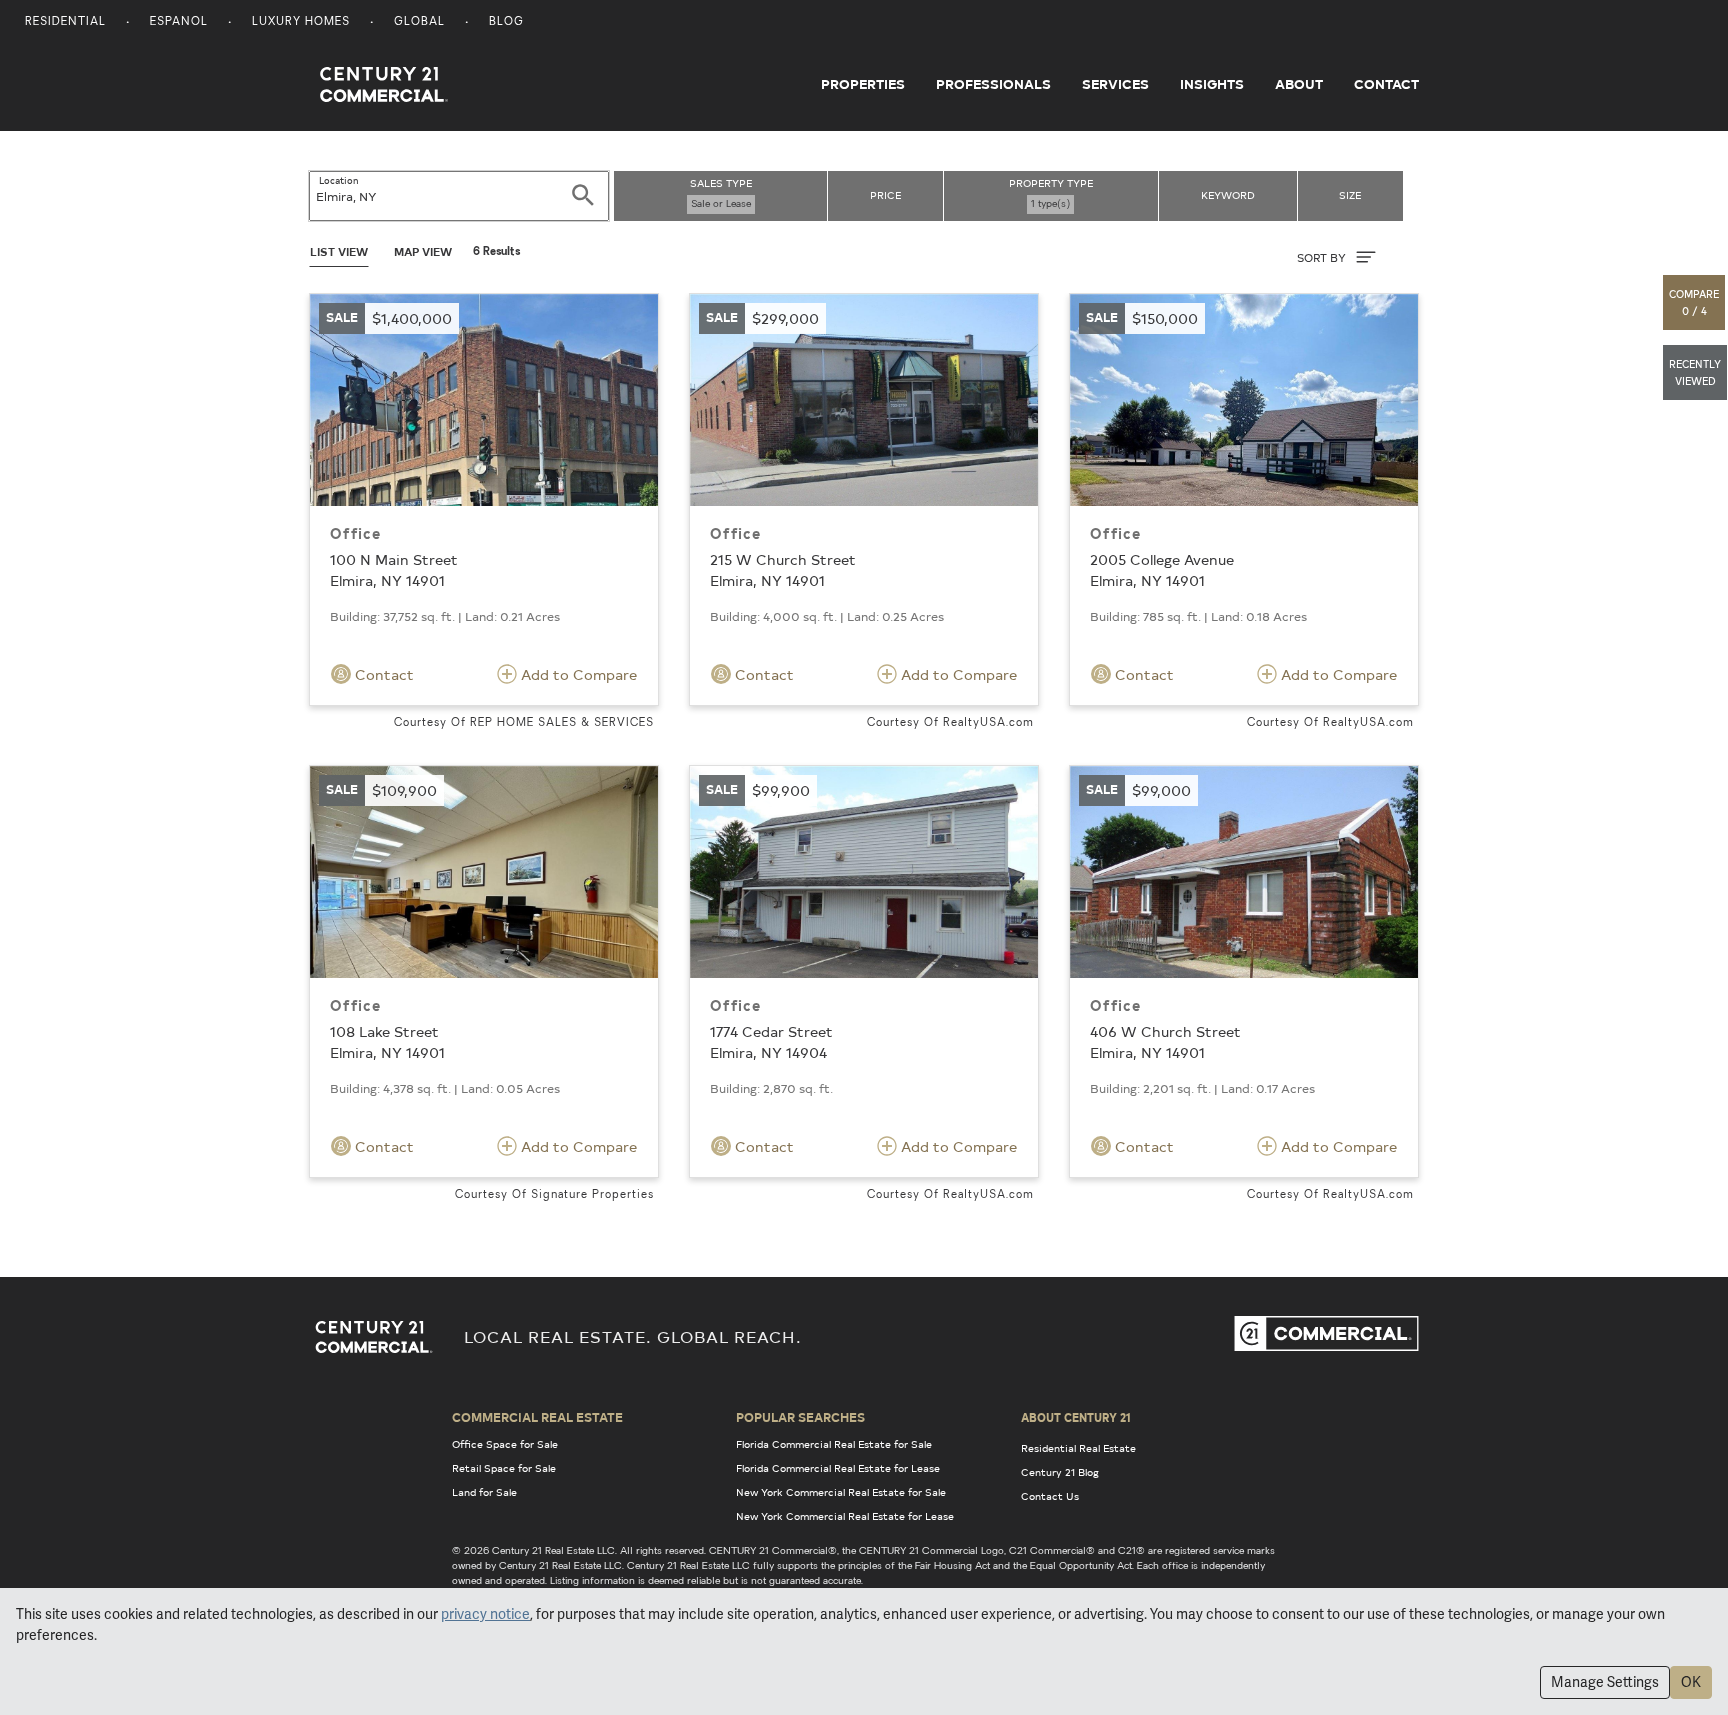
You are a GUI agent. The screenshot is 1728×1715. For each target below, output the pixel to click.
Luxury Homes (301, 22)
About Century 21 (1076, 1417)
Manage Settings (1605, 1682)
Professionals (993, 84)
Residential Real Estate (1078, 1448)
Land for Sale (484, 1492)
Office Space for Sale (505, 1444)
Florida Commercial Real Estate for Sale (834, 1444)
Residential (65, 22)
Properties (863, 84)
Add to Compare (577, 674)
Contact (1386, 84)
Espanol (179, 22)
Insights (1212, 84)
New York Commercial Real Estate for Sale (841, 1492)
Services (1115, 84)
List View (339, 251)
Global (419, 22)
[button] (1695, 302)
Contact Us (1050, 1496)
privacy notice (485, 1614)
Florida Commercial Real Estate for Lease (838, 1468)
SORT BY (1323, 257)
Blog (506, 22)
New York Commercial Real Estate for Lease (845, 1516)
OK (1691, 1682)
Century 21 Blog (1060, 1472)
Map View (423, 251)
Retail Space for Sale (504, 1468)
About (1299, 84)
